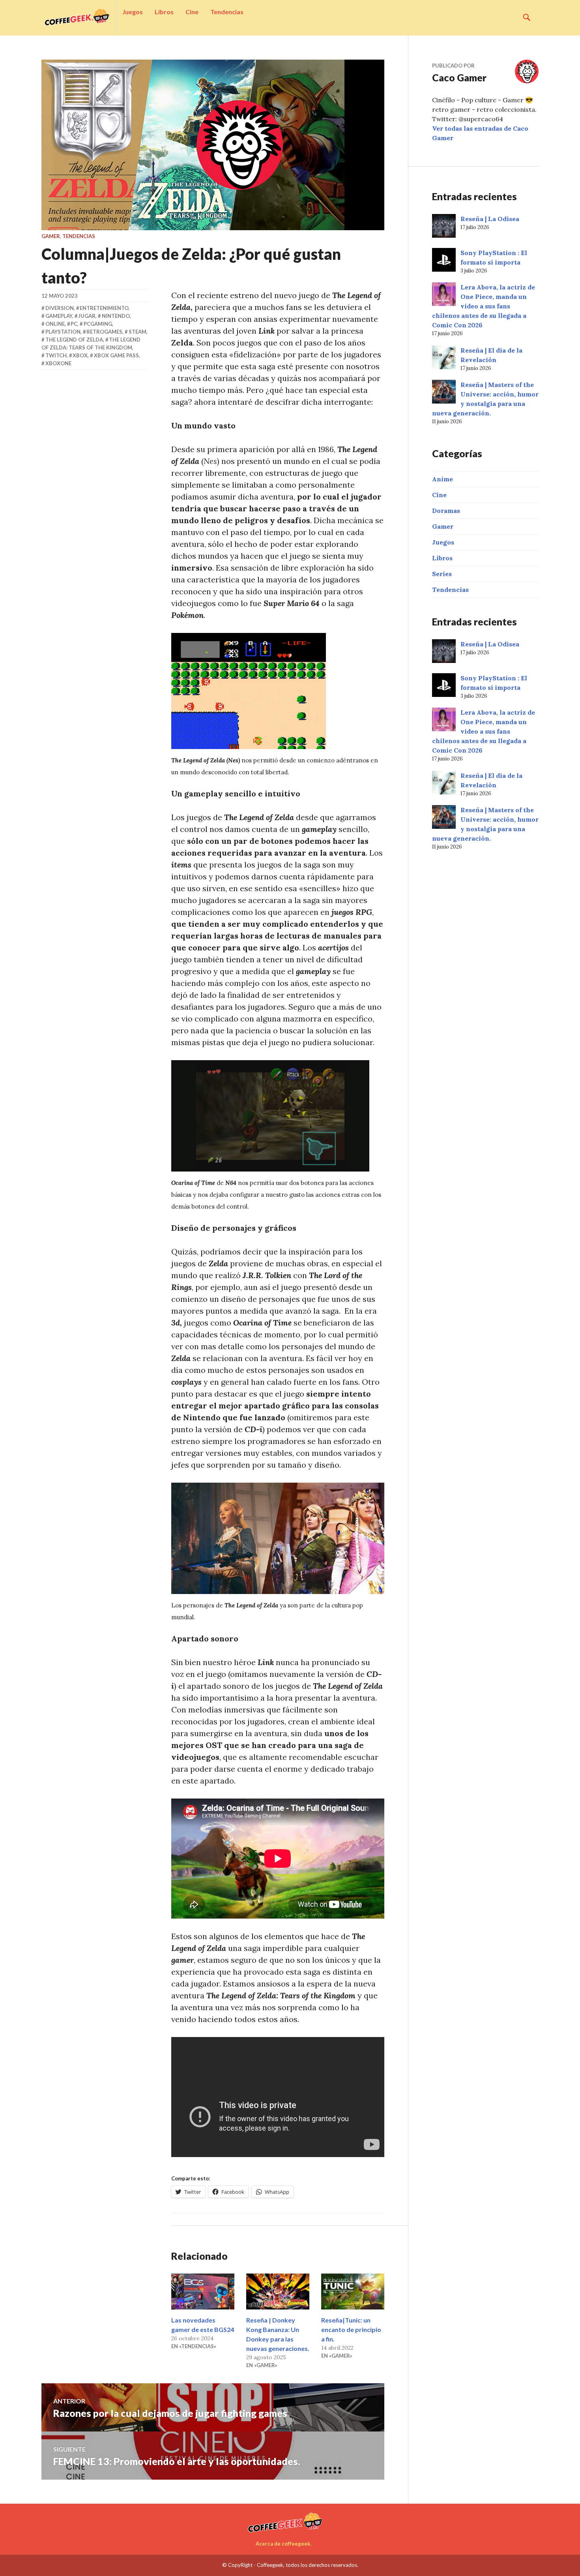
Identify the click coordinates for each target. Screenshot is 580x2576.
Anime (442, 479)
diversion (60, 308)
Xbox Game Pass (116, 355)
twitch (56, 355)
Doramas (446, 511)
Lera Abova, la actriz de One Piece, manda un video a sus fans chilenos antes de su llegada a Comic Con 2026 (484, 306)
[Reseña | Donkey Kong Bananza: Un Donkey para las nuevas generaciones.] (278, 2292)
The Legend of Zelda (74, 340)
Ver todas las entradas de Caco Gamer (480, 133)
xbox (80, 355)
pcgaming (98, 324)
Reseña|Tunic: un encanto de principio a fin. (351, 2329)
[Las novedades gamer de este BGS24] (203, 2292)
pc (74, 324)
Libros (164, 12)
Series (442, 574)
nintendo (116, 316)
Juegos (133, 12)
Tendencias (227, 12)
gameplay (59, 316)
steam (138, 332)
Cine (192, 12)
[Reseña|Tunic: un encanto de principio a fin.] (353, 2292)
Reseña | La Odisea (490, 219)
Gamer (51, 236)
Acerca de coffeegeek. (283, 2544)
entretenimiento (104, 308)
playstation (63, 332)
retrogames (104, 332)
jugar (87, 316)
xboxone (58, 363)
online (55, 324)
